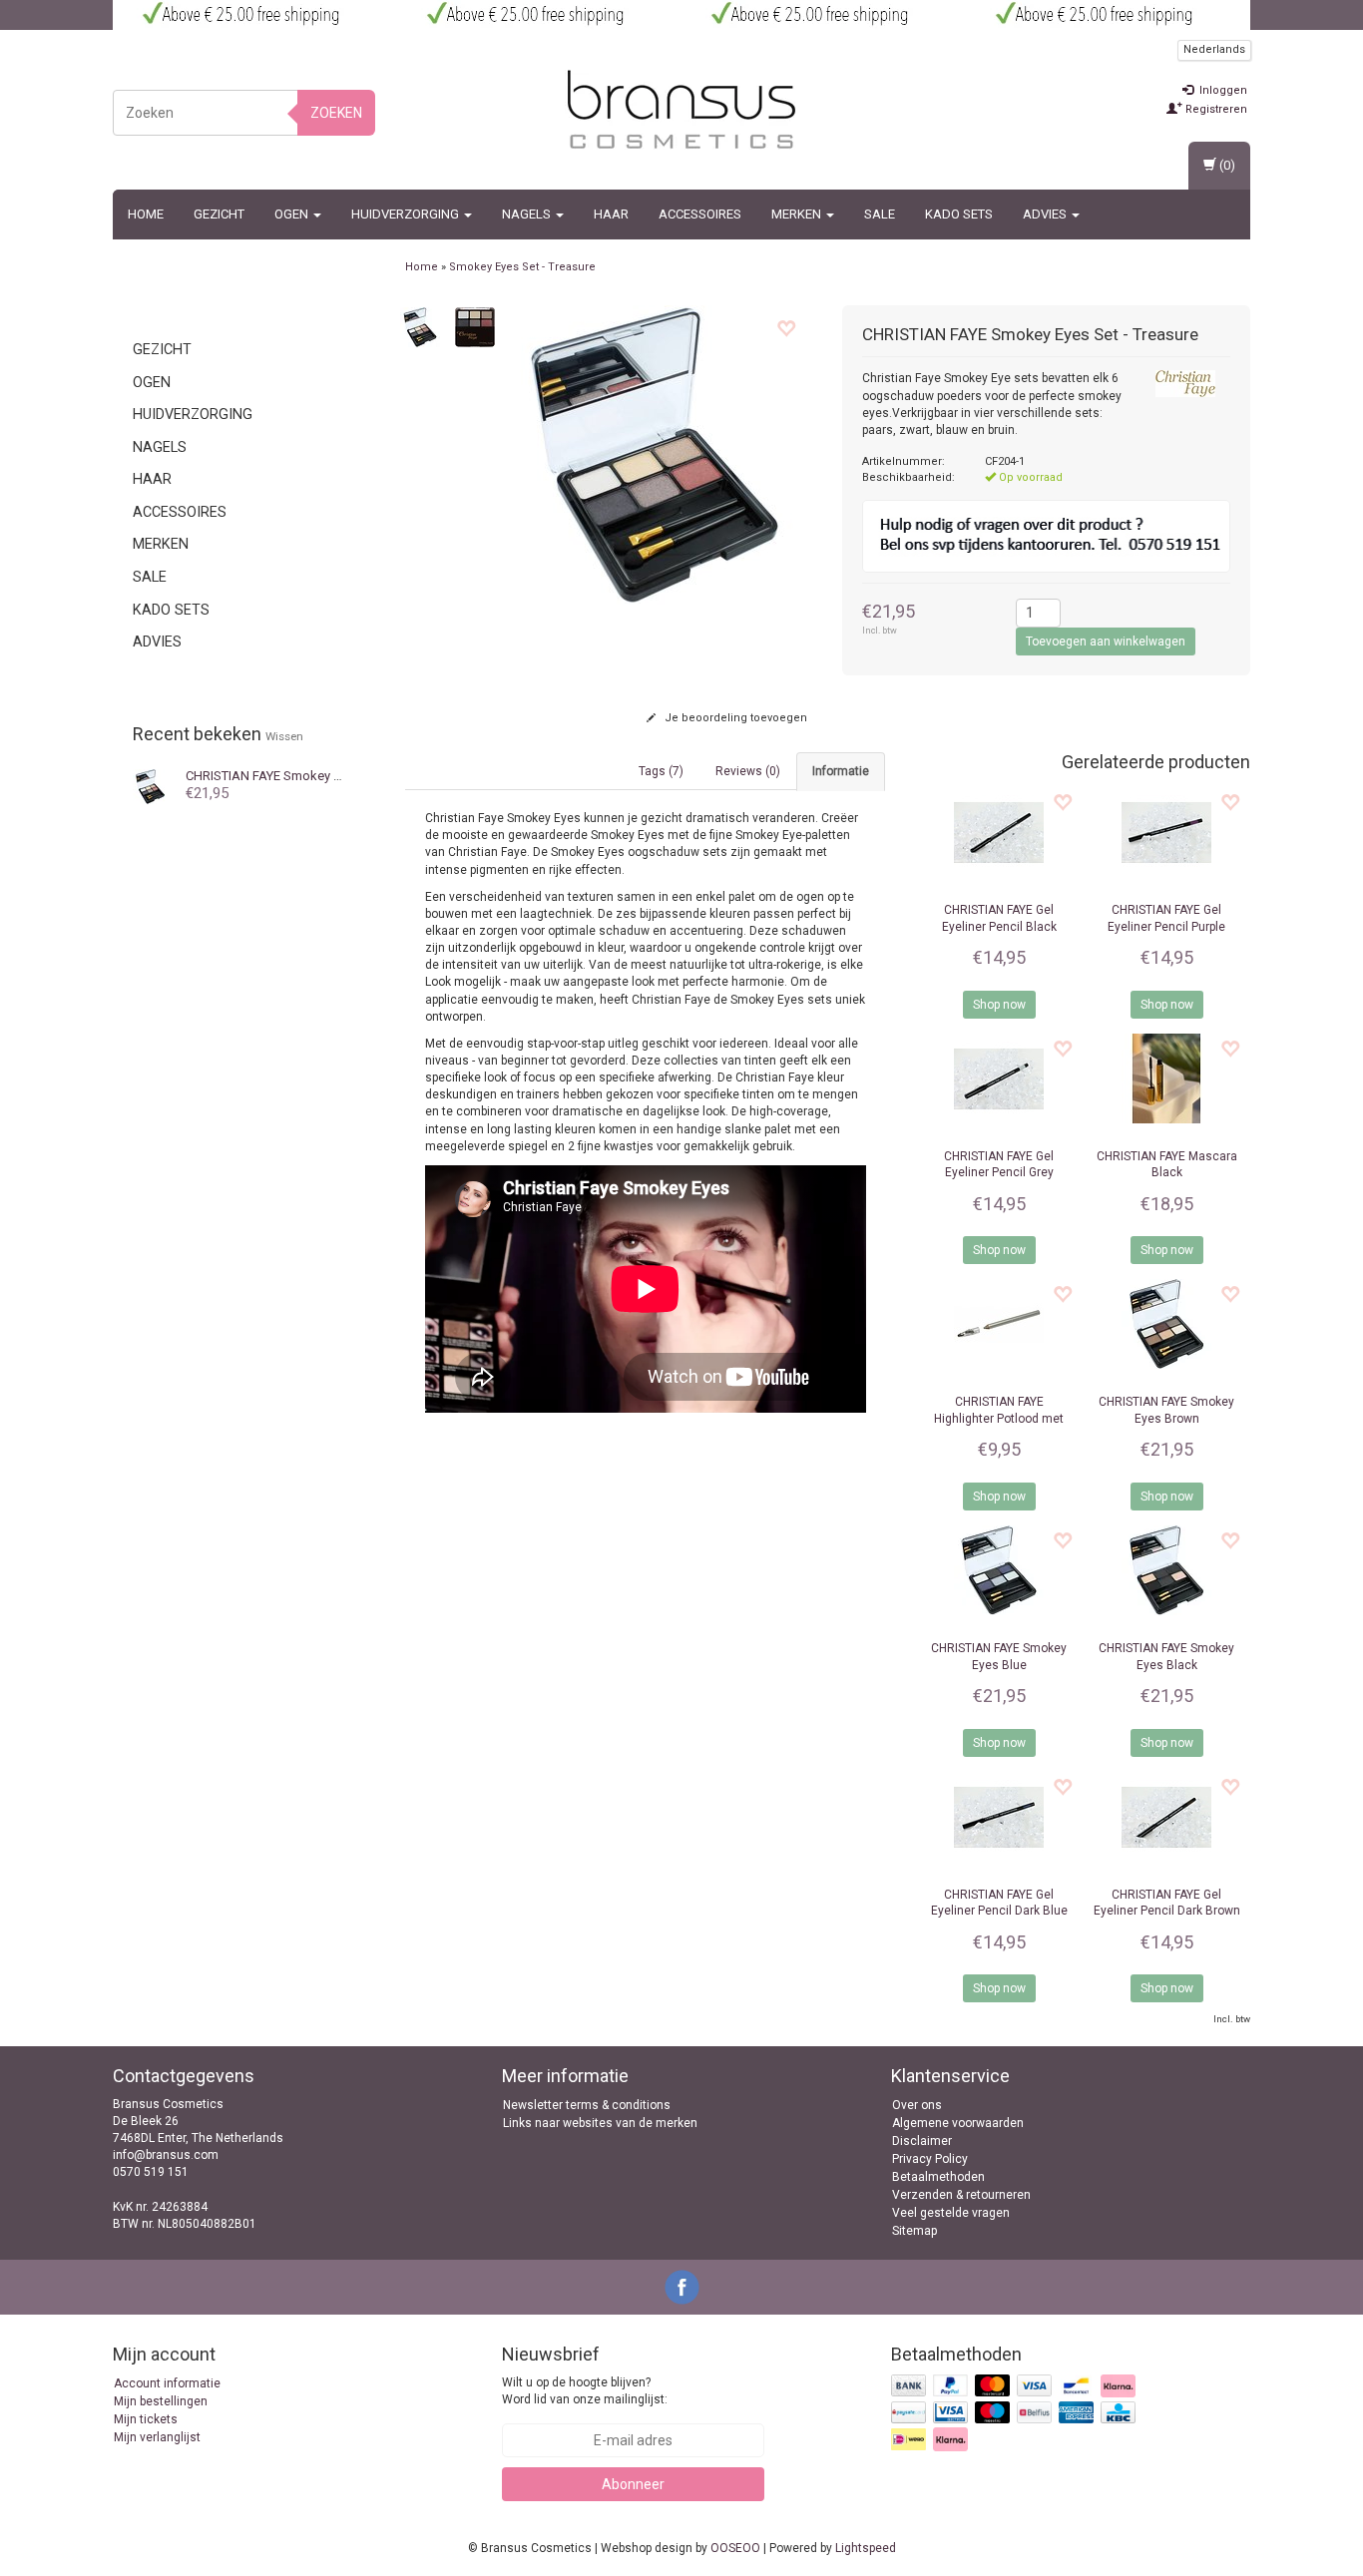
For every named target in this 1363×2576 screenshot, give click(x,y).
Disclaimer (922, 2141)
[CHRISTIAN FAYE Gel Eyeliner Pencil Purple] (1166, 832)
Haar (611, 214)
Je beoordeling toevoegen (734, 718)
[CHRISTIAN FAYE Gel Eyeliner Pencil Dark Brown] (1166, 1817)
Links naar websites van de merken (600, 2123)
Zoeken (336, 113)
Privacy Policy (930, 2159)
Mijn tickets (146, 2419)
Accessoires (700, 214)
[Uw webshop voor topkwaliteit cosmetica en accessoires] (681, 110)
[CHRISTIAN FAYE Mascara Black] (1166, 1078)
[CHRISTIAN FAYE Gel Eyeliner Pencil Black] (999, 832)
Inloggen (1222, 90)
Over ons (917, 2105)
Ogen (293, 214)
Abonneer (633, 2484)
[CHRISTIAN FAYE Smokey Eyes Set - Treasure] (420, 326)
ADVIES (1046, 214)
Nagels (528, 214)
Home (146, 214)
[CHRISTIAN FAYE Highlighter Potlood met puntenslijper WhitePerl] (999, 1324)
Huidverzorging (407, 214)
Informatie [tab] (841, 771)
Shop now (999, 1005)
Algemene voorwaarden (958, 2123)
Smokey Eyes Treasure (299, 776)
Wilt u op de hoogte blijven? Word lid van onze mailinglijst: (585, 2391)
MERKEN (798, 214)
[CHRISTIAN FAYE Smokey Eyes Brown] (1166, 1324)
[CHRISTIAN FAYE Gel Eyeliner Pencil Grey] (999, 1078)
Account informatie (167, 2383)
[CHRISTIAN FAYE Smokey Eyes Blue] (999, 1570)
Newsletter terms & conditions (587, 2105)
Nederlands (1214, 49)
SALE (880, 214)
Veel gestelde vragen (951, 2213)
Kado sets (959, 214)
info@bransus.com (166, 2155)
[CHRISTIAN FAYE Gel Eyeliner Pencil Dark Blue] (999, 1817)
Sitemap (914, 2231)
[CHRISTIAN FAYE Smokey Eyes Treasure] (150, 785)
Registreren (1215, 109)
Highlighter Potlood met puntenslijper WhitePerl (999, 1419)
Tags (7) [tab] (661, 771)
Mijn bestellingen (161, 2401)
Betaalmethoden (938, 2177)
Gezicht (219, 214)
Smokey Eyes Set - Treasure (522, 267)
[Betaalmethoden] (1015, 2414)
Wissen (284, 736)
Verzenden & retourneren (961, 2195)
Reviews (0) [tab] (748, 771)
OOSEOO (735, 2548)
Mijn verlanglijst (157, 2437)
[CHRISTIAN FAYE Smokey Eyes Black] (1166, 1570)
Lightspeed (866, 2548)
